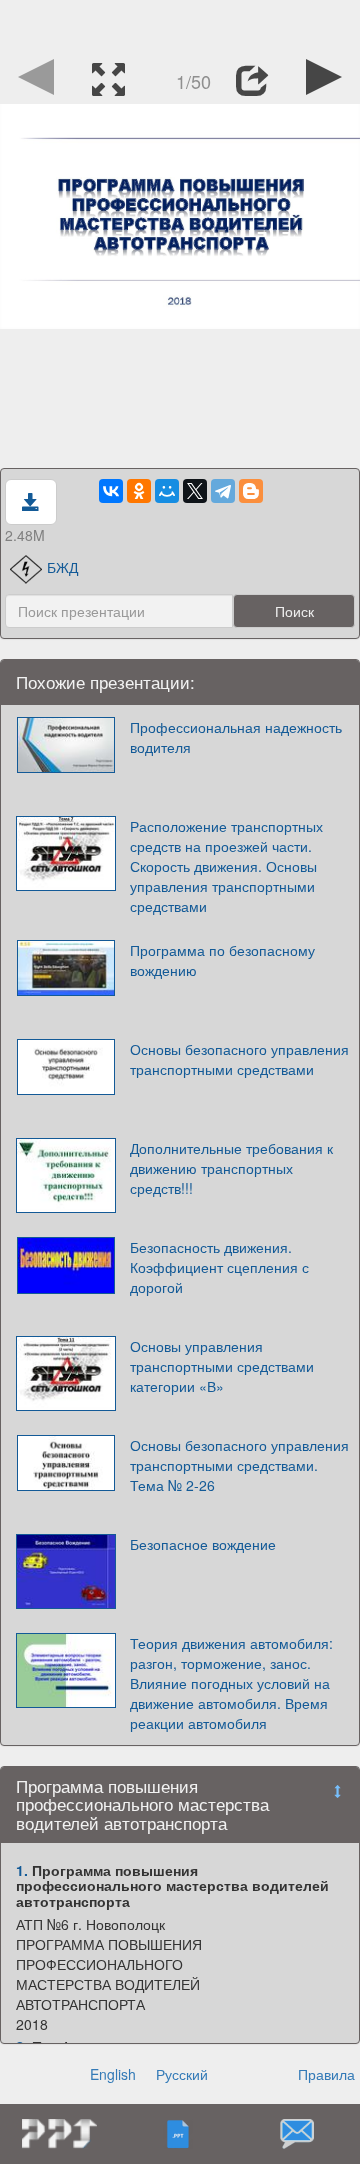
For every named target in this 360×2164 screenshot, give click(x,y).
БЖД (62, 567)
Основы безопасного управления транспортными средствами (239, 1059)
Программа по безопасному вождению (222, 960)
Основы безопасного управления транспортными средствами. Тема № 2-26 (239, 1465)
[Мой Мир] (167, 491)
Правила (326, 2074)
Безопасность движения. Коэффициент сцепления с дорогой (219, 1267)
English (113, 2074)
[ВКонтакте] (111, 491)
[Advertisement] (180, 25)
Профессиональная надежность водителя (236, 737)
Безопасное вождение (203, 1544)
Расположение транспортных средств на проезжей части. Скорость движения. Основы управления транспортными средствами (226, 866)
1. (22, 1870)
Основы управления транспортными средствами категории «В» (222, 1366)
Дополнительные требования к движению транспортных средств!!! (231, 1168)
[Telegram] (223, 491)
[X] (195, 491)
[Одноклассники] (139, 491)
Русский (182, 2074)
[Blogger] (251, 491)
